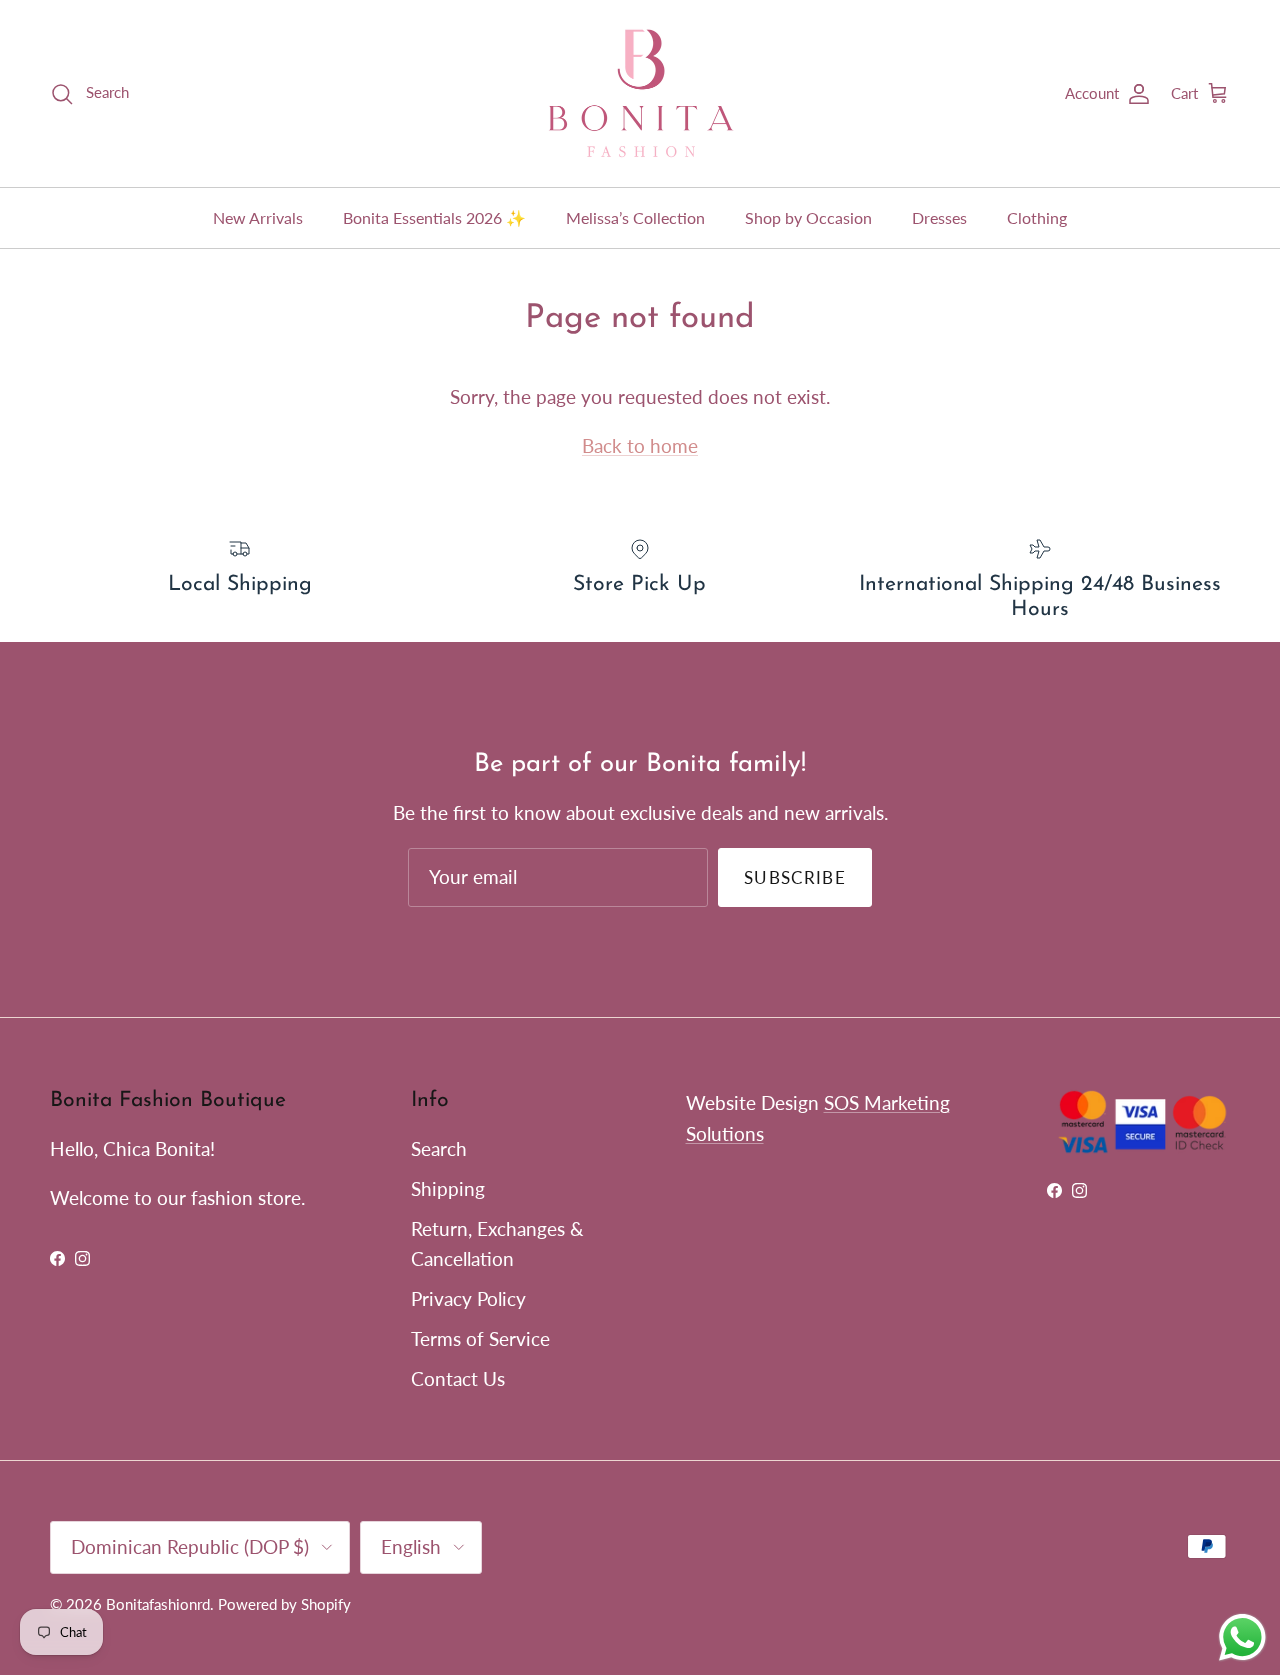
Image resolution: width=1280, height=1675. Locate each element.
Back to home (640, 445)
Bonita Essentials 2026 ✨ (434, 217)
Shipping (448, 1188)
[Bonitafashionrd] (640, 93)
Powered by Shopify (284, 1604)
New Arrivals (258, 217)
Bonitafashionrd (158, 1604)
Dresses (939, 217)
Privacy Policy (468, 1298)
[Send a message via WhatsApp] (1242, 1637)
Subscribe (795, 877)
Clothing (1037, 217)
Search (439, 1148)
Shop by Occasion (808, 217)
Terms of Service (480, 1338)
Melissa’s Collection (635, 217)
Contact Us (458, 1378)
